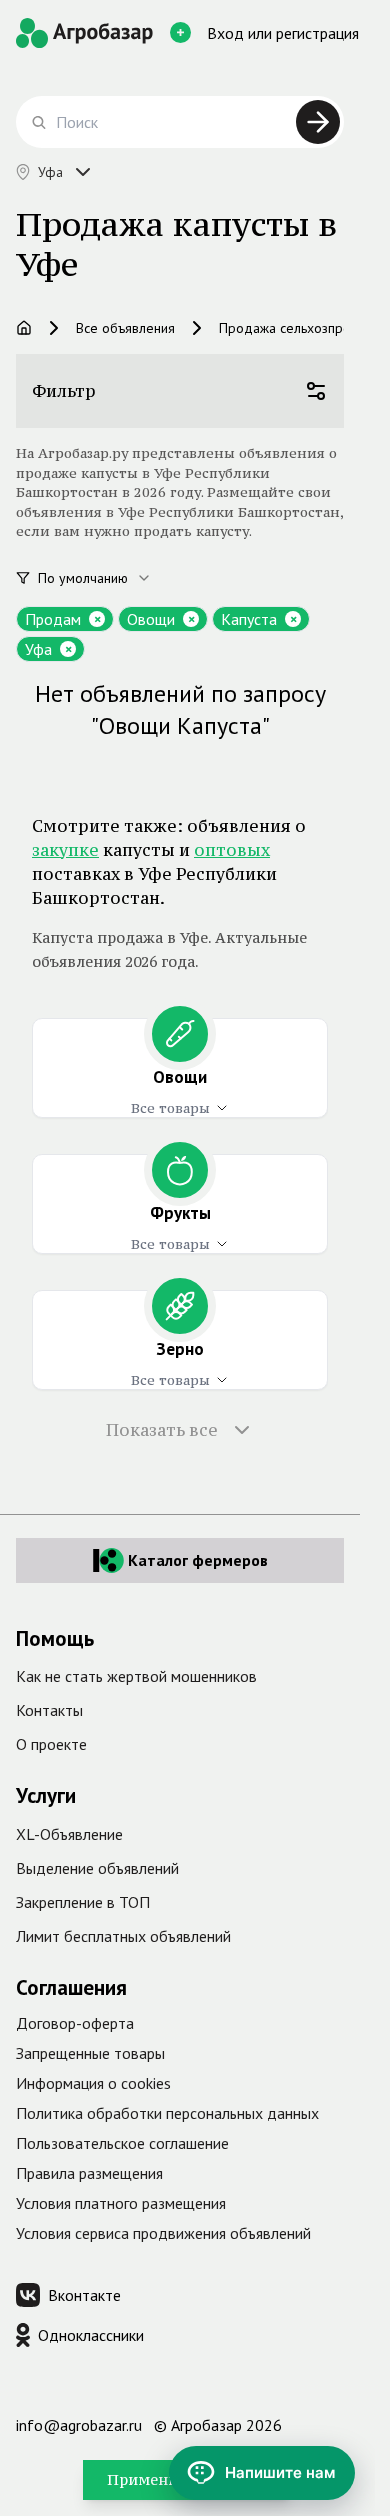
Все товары (170, 1108)
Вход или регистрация (283, 33)
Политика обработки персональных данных (167, 2113)
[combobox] (106, 578)
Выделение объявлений (97, 1868)
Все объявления (125, 328)
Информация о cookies (93, 2083)
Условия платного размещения (121, 2203)
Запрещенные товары (90, 2053)
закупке (65, 850)
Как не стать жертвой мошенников (136, 1676)
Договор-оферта (75, 2023)
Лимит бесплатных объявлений (123, 1936)
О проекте (51, 1744)
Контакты (49, 1710)
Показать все (162, 1430)
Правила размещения (89, 2173)
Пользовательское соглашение (122, 2143)
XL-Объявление (69, 1834)
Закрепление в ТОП (83, 1902)
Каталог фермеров (198, 1560)
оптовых (232, 850)
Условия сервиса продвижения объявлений (163, 2233)
